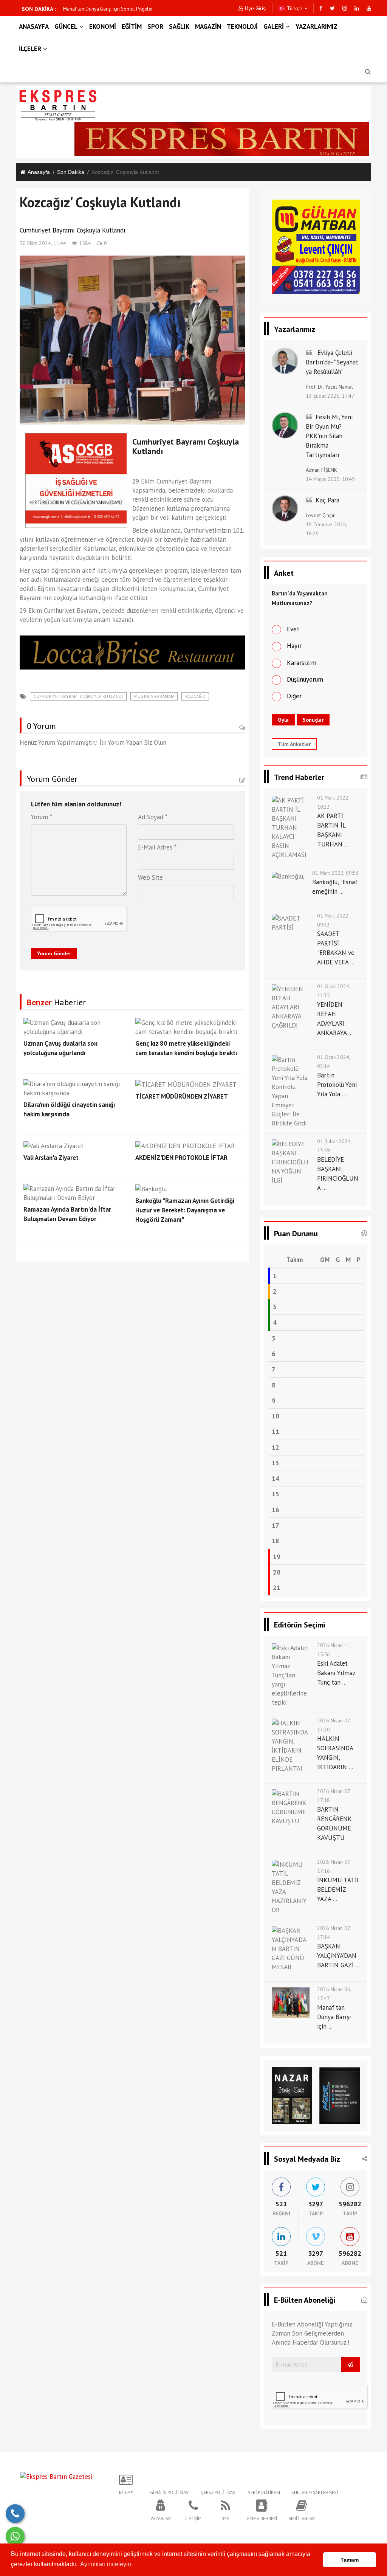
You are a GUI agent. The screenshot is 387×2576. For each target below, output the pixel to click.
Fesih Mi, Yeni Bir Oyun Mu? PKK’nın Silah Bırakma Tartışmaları (329, 436)
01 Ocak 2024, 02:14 (334, 1062)
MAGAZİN (208, 26)
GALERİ (274, 26)
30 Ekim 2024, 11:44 (43, 243)
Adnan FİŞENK (321, 470)
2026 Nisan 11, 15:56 (334, 1650)
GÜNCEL (66, 26)
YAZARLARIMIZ (317, 26)
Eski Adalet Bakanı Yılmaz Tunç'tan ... (336, 1673)
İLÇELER (30, 49)
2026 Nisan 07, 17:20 (334, 1725)
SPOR (155, 26)
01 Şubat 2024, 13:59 (334, 1146)
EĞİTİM (132, 26)
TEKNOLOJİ (242, 26)
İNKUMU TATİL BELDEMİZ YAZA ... (338, 1889)
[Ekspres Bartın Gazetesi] (56, 2476)
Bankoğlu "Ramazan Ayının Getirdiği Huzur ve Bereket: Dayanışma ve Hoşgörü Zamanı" (185, 1210)
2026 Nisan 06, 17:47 (334, 1994)
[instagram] (345, 8)
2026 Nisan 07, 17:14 (334, 1933)
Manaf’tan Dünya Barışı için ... (334, 2017)
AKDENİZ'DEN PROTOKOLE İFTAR (181, 1158)
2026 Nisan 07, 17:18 (334, 1796)
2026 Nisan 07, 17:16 (334, 1866)
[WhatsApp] (15, 2536)
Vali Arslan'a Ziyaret (51, 1158)
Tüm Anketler (294, 744)
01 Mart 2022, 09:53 (335, 873)
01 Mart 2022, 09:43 (333, 920)
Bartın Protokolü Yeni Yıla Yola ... (337, 1085)
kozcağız (195, 696)
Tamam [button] (350, 2560)
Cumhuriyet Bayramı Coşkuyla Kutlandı (78, 696)
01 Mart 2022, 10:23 (333, 802)
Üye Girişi (256, 8)
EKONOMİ (103, 26)
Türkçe (294, 8)
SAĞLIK (179, 26)
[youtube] (369, 8)
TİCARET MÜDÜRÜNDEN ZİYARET (182, 1096)
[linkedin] (357, 8)
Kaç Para (327, 500)
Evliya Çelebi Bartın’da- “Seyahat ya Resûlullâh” (332, 362)
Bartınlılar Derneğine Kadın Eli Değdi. (102, 9)
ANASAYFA (34, 26)
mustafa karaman (154, 696)
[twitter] (332, 8)
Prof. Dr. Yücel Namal (329, 387)
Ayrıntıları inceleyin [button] (106, 2564)
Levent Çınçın (321, 515)
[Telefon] (15, 2514)
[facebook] (321, 8)
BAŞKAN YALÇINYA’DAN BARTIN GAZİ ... (338, 1956)
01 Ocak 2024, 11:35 (334, 991)
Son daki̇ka (71, 172)
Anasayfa (39, 172)
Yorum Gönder (54, 953)
